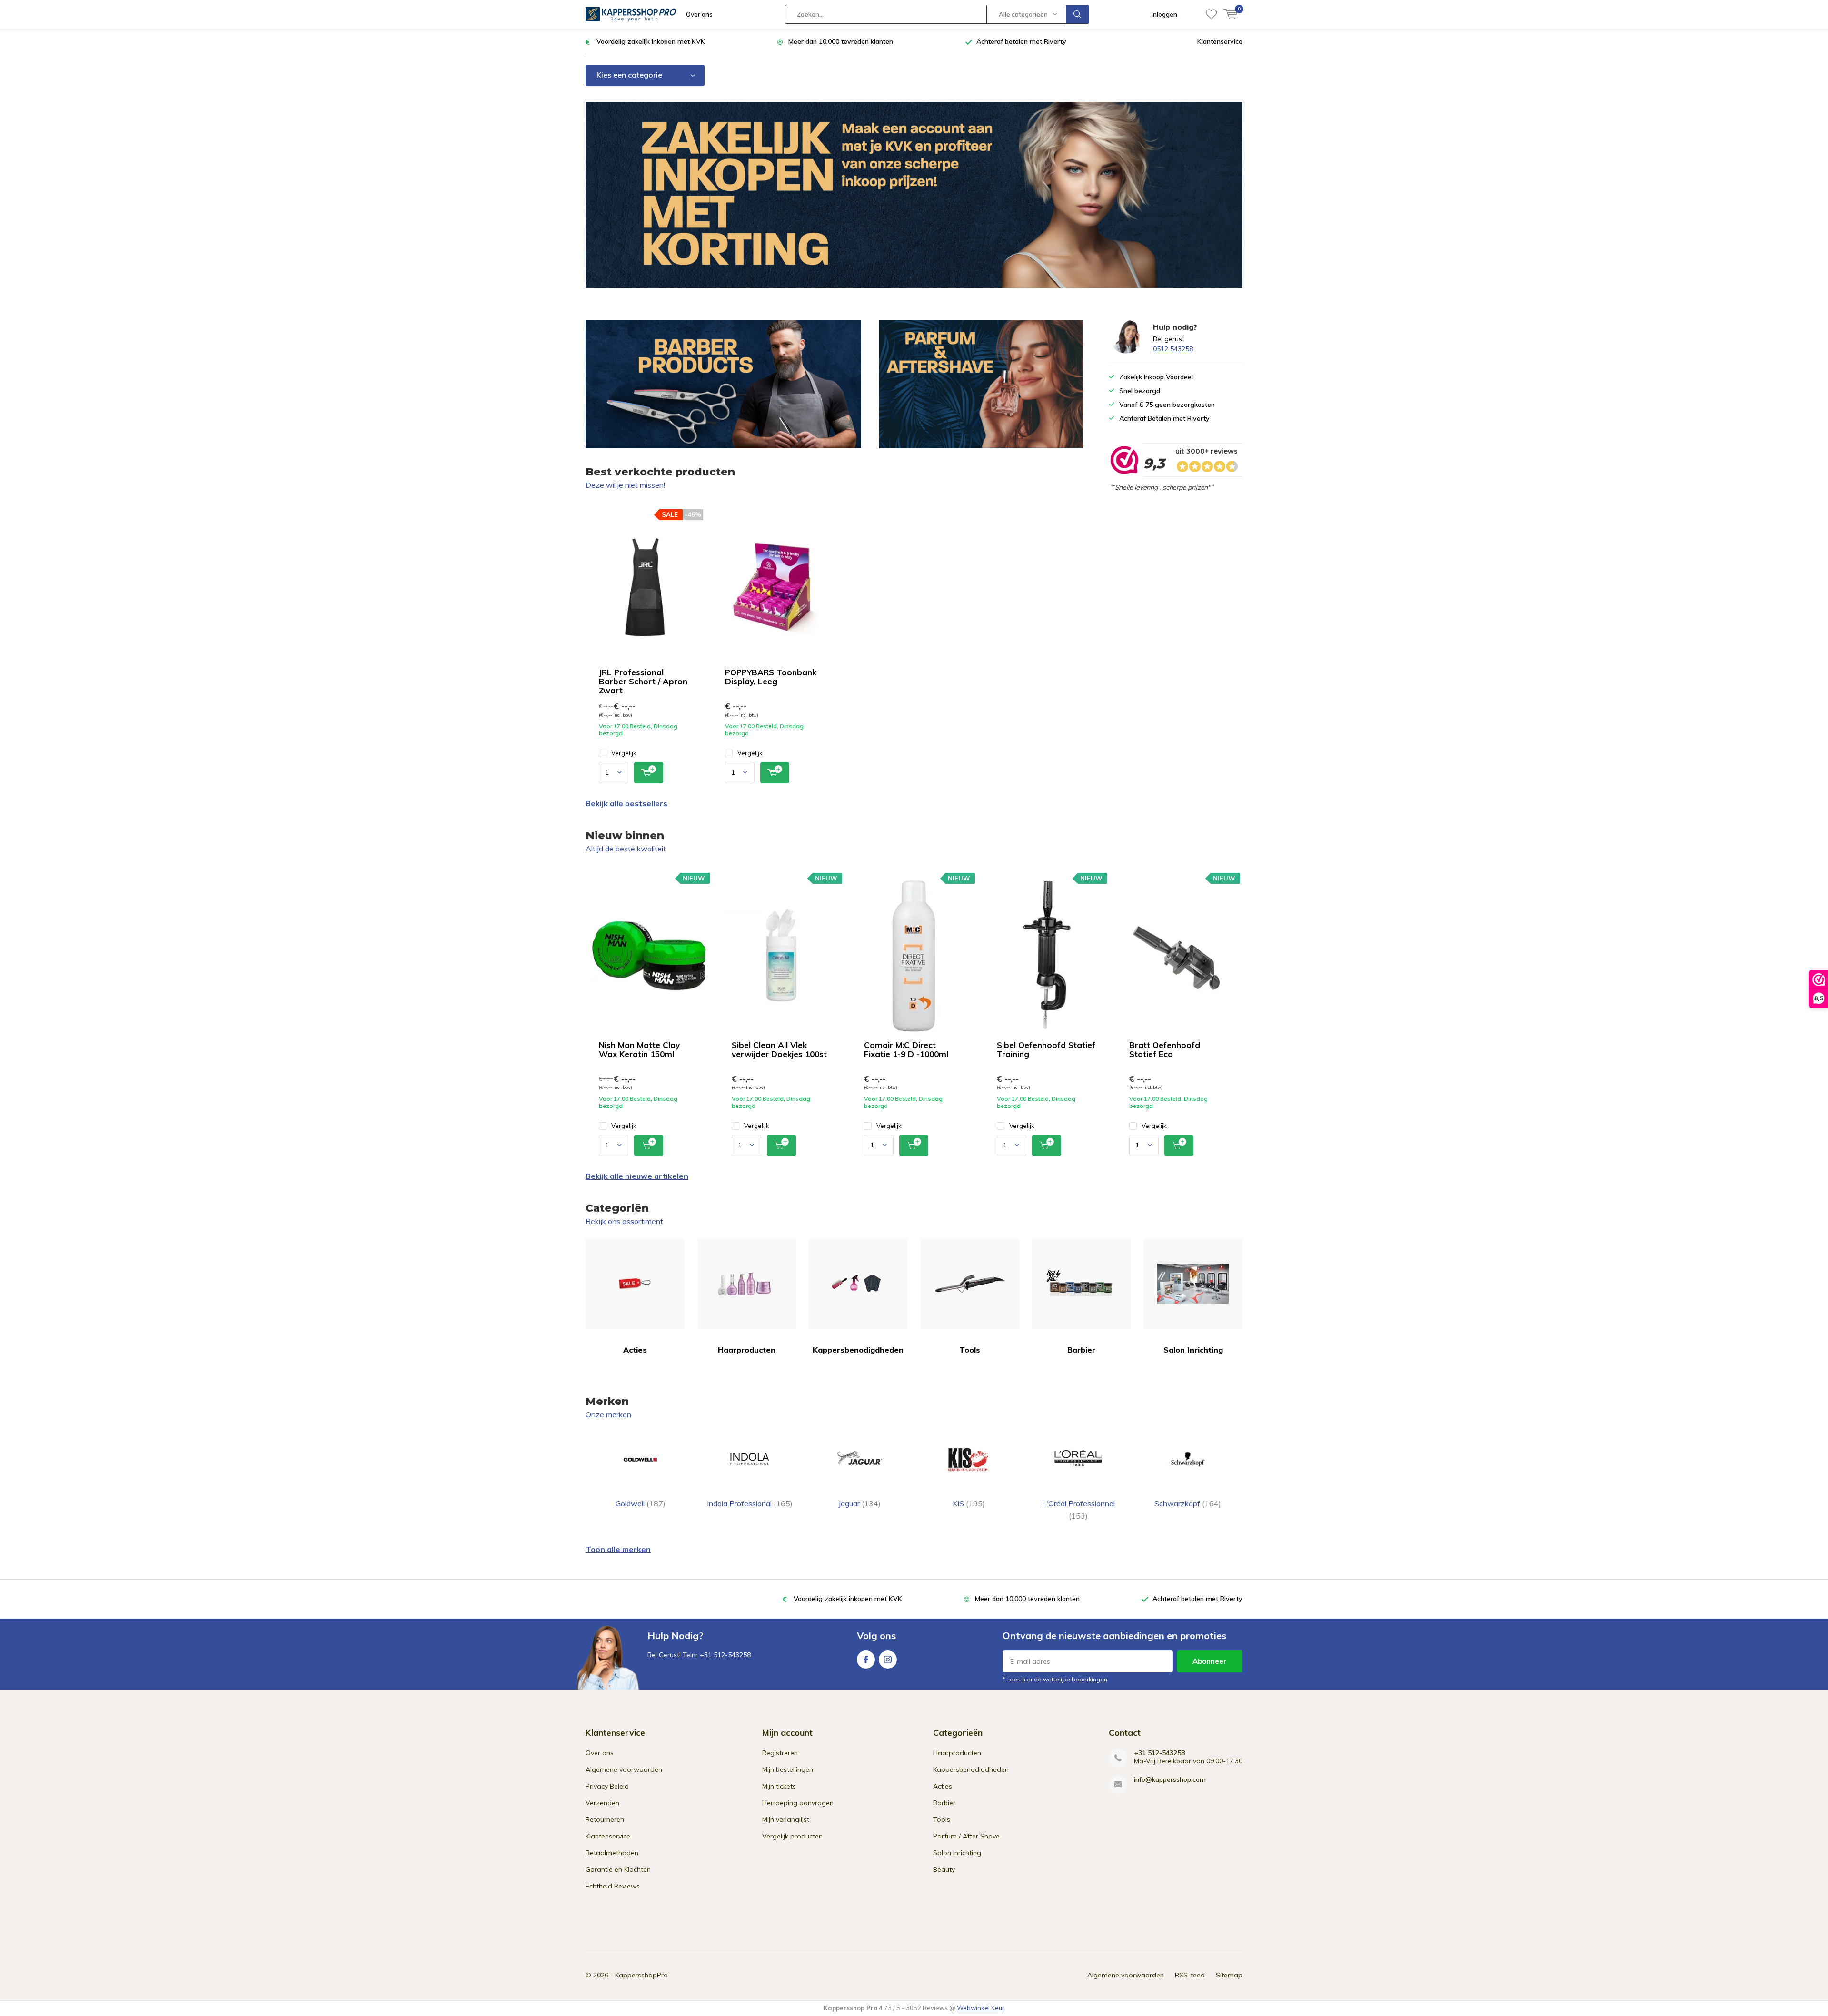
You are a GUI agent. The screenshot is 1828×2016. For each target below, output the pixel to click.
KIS (969, 1503)
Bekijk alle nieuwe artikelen (637, 1176)
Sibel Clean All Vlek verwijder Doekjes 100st (779, 1049)
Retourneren (605, 1819)
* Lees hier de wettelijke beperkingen (1055, 1679)
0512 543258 (1173, 349)
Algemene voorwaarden (624, 1769)
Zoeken (1078, 14)
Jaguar (859, 1503)
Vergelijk (624, 753)
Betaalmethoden (612, 1853)
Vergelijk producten (792, 1836)
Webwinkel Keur (981, 2008)
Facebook (866, 1660)
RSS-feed (1190, 1975)
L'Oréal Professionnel (1078, 1510)
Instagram (888, 1660)
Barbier (1081, 1350)
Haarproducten (747, 1350)
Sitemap (1229, 1975)
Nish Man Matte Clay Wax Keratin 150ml (639, 1049)
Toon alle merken (618, 1549)
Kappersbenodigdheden (858, 1350)
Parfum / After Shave (966, 1836)
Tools (970, 1350)
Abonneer (1210, 1661)
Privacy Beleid (607, 1786)
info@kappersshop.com (1170, 1780)
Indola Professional (750, 1503)
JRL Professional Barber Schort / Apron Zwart (643, 681)
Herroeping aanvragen (798, 1803)
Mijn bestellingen (788, 1769)
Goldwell (641, 1503)
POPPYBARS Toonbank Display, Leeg (771, 677)
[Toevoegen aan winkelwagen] (649, 773)
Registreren (780, 1753)
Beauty (944, 1869)
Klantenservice (1220, 41)
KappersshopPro (641, 1975)
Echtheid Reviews (613, 1886)
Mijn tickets (779, 1786)
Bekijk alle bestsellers (626, 803)
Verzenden (602, 1803)
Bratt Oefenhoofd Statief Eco (1165, 1049)
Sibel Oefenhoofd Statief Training (1046, 1049)
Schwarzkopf (1188, 1503)
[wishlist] (1211, 14)
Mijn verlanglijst (786, 1819)
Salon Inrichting (1193, 1350)
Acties (635, 1350)
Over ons (699, 14)
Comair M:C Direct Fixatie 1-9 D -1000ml (906, 1049)
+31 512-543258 (1159, 1753)
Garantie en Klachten (618, 1869)
